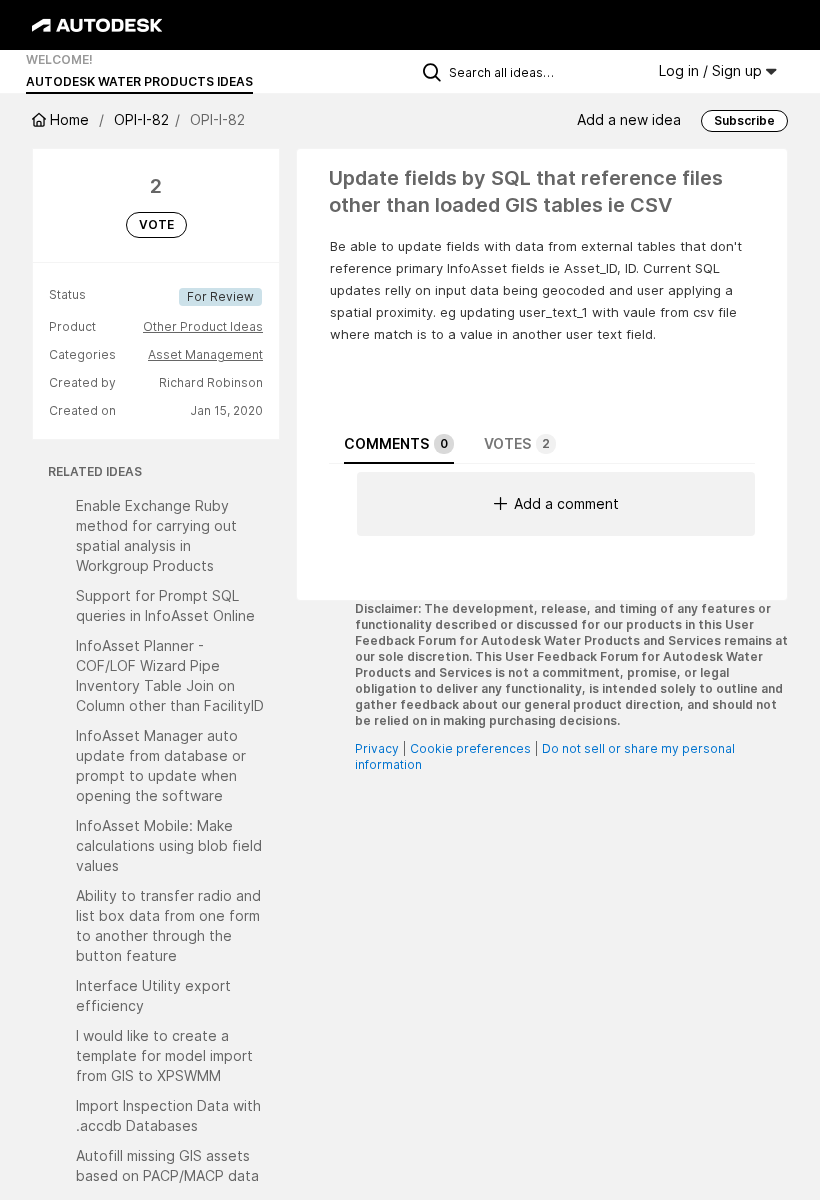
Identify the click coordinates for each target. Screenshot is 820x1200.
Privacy (377, 748)
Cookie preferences (470, 748)
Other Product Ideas (203, 326)
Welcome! (59, 59)
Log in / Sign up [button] (712, 70)
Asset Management (205, 354)
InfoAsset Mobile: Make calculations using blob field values (169, 845)
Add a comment (566, 503)
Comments (396, 443)
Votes (517, 443)
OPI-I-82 (141, 119)
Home (69, 119)
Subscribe (744, 120)
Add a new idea (629, 119)
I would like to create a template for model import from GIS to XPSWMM (164, 1055)
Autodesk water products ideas (139, 81)
